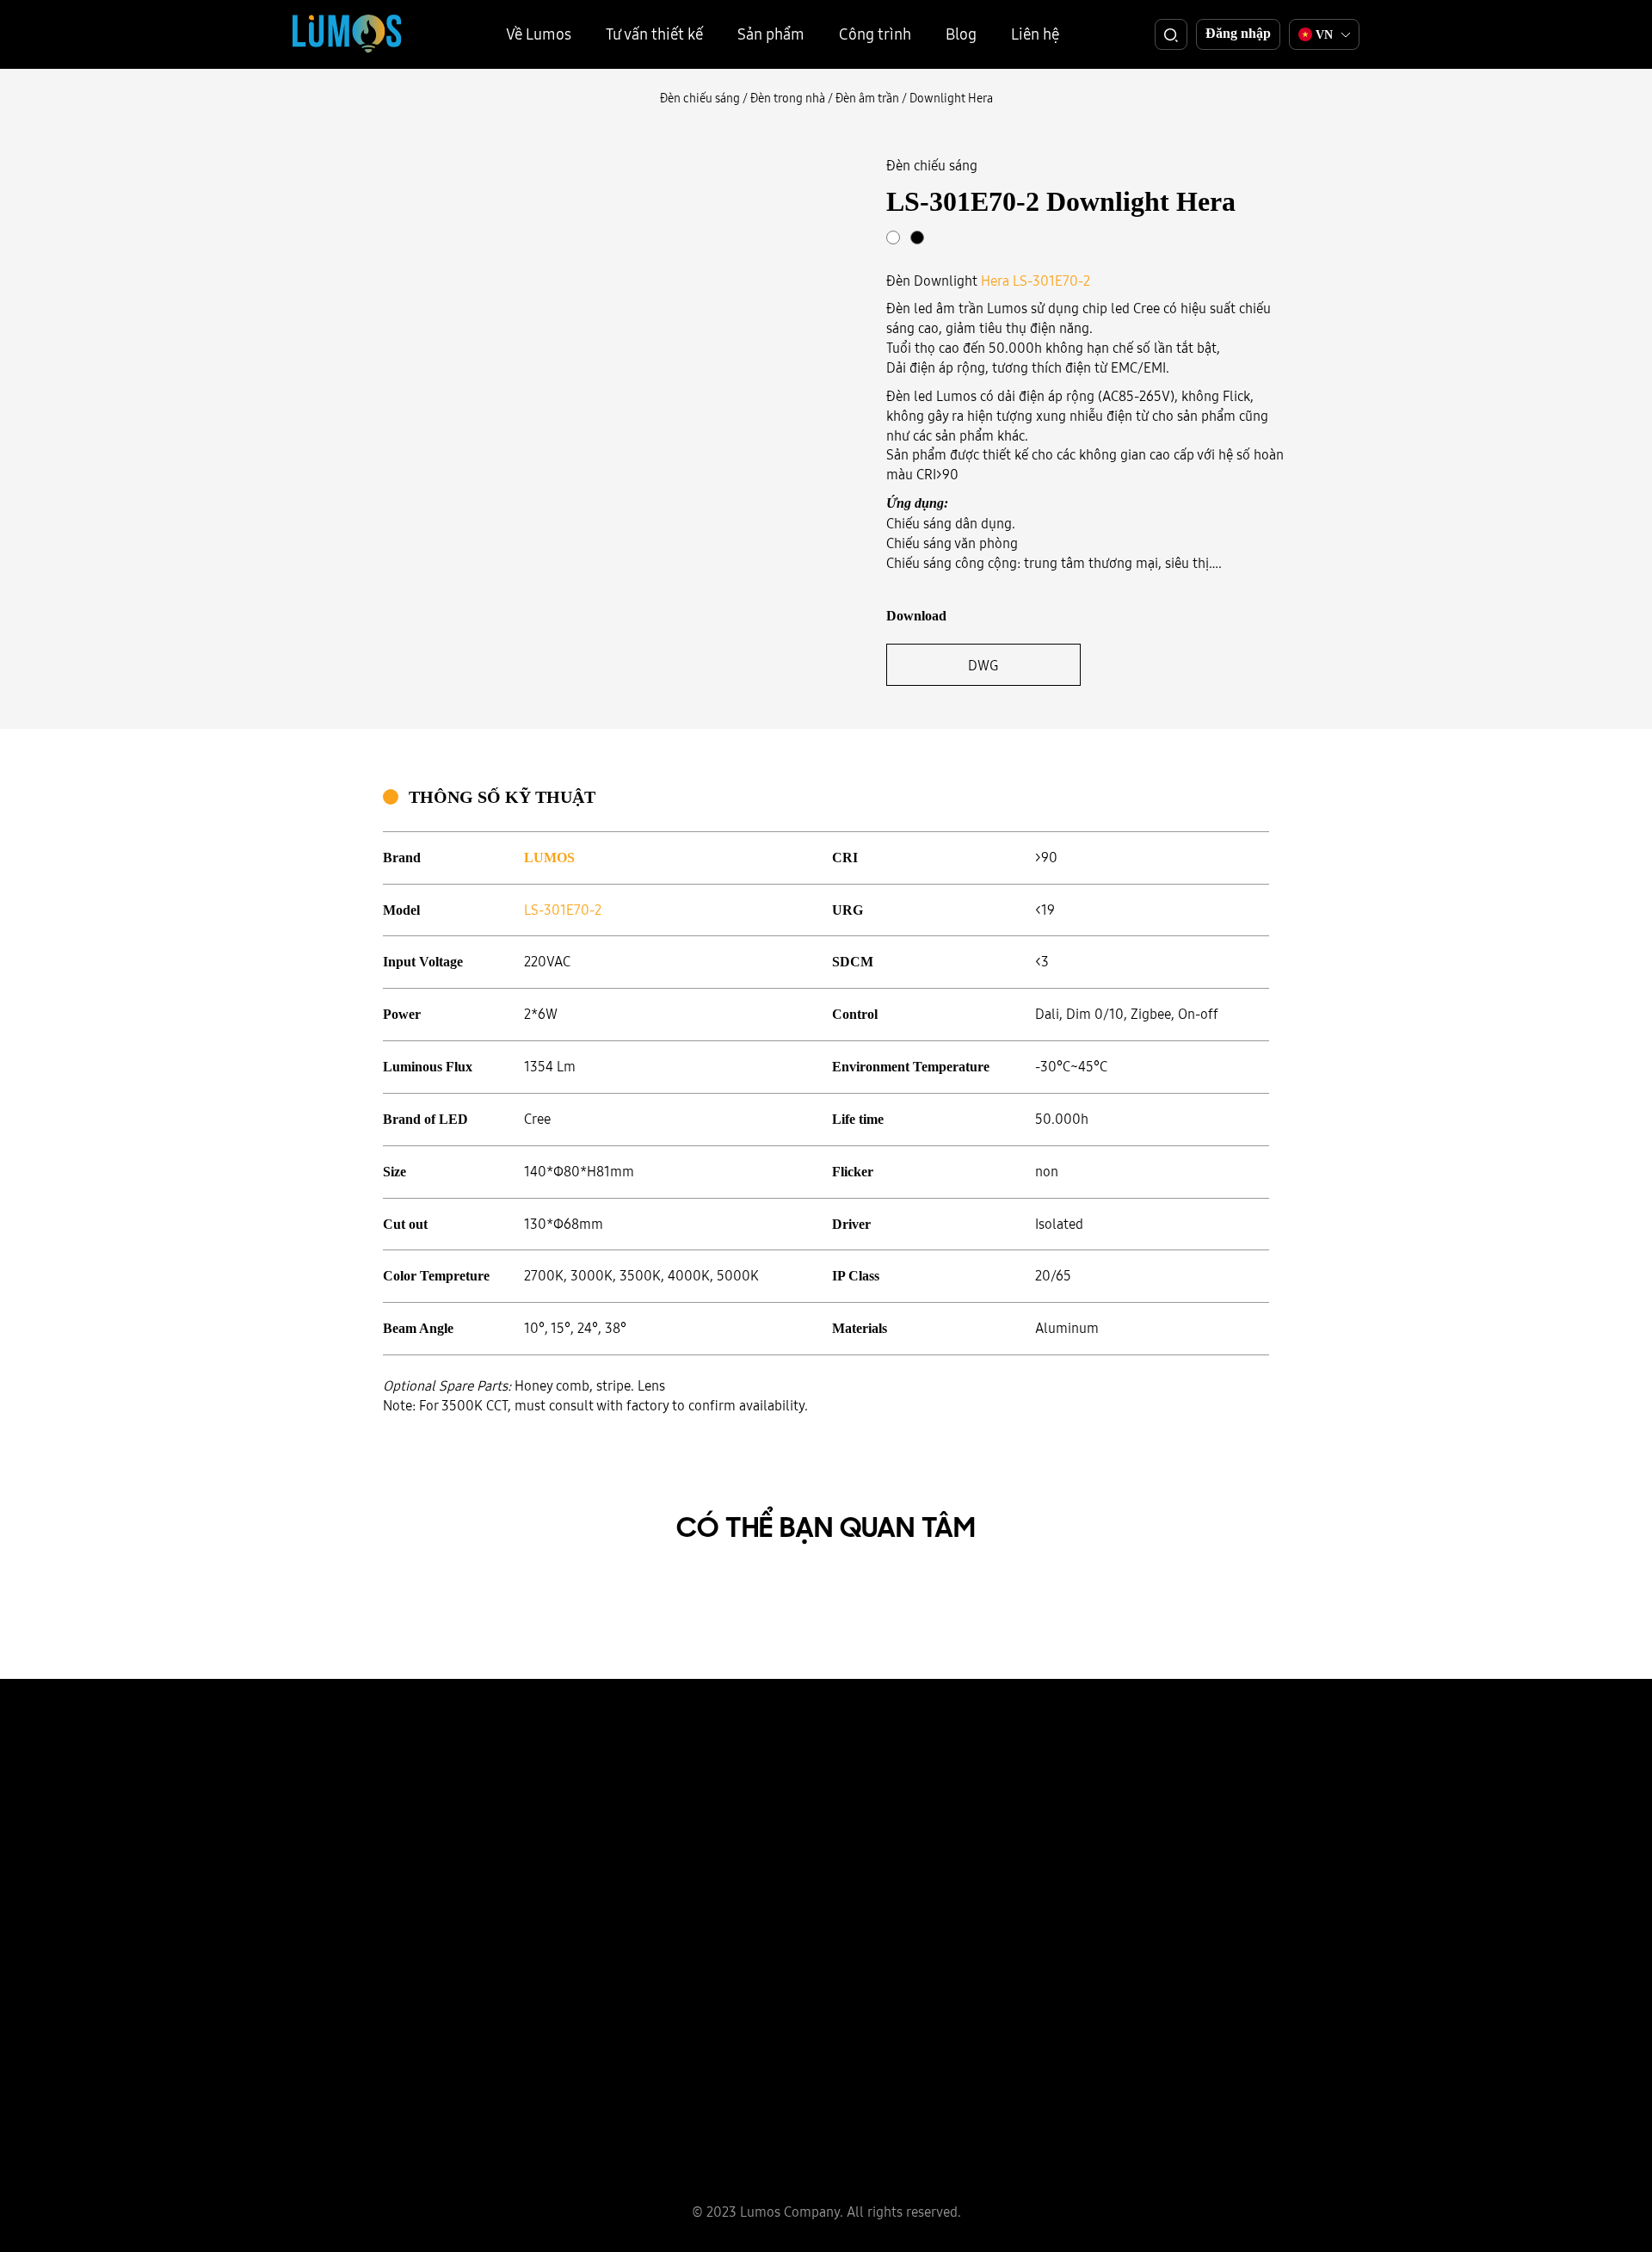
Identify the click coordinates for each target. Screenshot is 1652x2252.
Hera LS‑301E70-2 (1036, 281)
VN (1324, 35)
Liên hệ (1035, 34)
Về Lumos (539, 34)
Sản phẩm (771, 34)
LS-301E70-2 (563, 910)
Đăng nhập (1238, 33)
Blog (961, 34)
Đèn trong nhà (788, 98)
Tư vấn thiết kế (654, 34)
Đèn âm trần (867, 98)
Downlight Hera (951, 98)
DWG (983, 665)
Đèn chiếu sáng (700, 98)
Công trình (875, 34)
